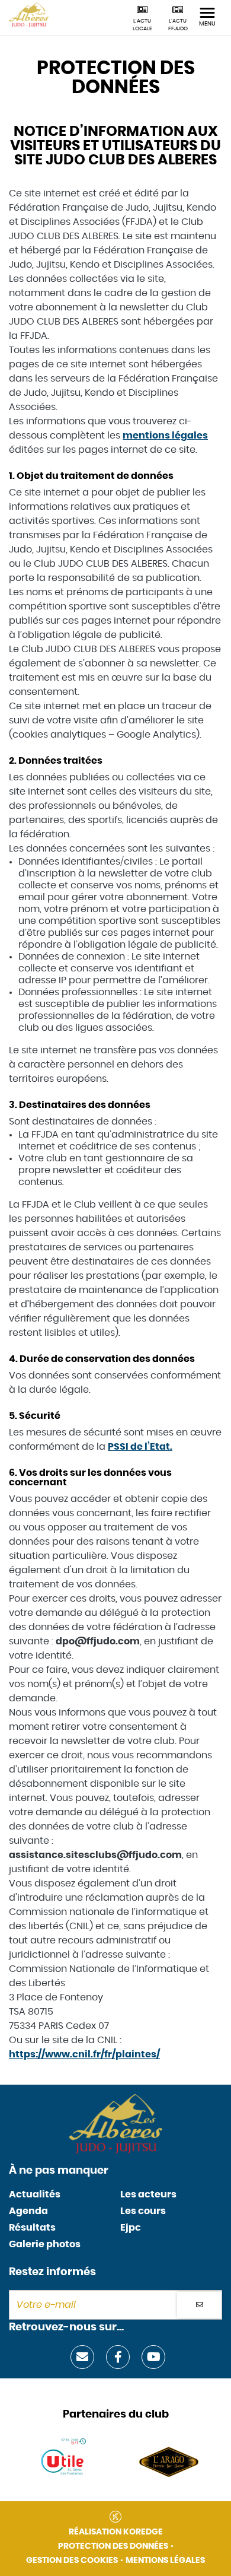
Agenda (28, 2211)
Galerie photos (45, 2244)
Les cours (143, 2211)
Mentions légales (165, 2561)
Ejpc (131, 2228)
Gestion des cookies (72, 2561)
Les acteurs (148, 2194)
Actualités (35, 2194)
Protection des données (113, 2546)
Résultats (32, 2228)
